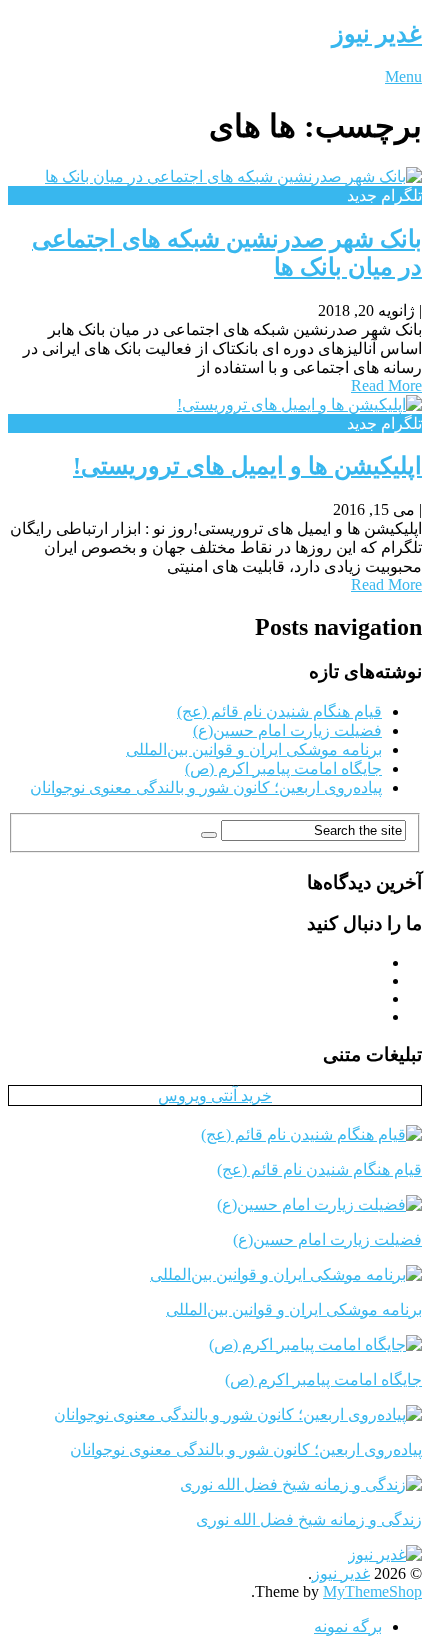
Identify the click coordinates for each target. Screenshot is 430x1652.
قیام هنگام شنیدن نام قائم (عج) (279, 711)
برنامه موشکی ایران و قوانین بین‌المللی (254, 749)
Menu (403, 76)
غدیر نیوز (377, 34)
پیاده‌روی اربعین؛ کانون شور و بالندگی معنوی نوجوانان (206, 787)
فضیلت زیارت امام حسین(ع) (287, 730)
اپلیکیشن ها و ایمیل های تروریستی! (247, 466)
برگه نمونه (348, 1626)
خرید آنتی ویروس (215, 1095)
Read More (386, 385)
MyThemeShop (372, 1591)
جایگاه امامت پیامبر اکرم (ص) (283, 768)
